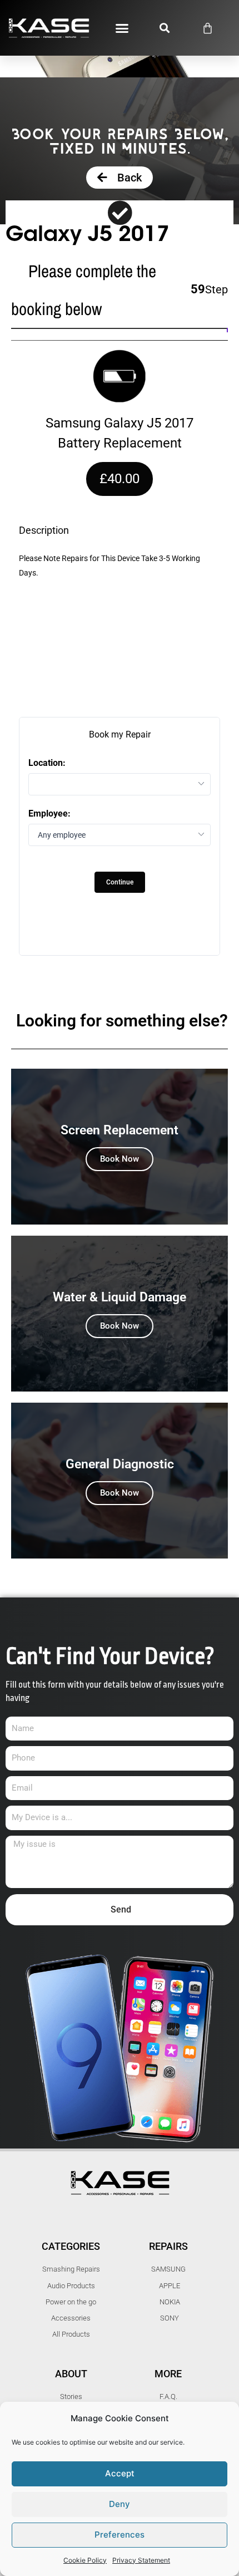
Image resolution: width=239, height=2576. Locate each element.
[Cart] (208, 28)
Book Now (120, 1159)
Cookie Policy (85, 2560)
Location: (47, 763)
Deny (120, 2504)
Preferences (120, 2535)
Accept (120, 2473)
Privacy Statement (141, 2560)
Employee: (49, 814)
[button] (122, 28)
